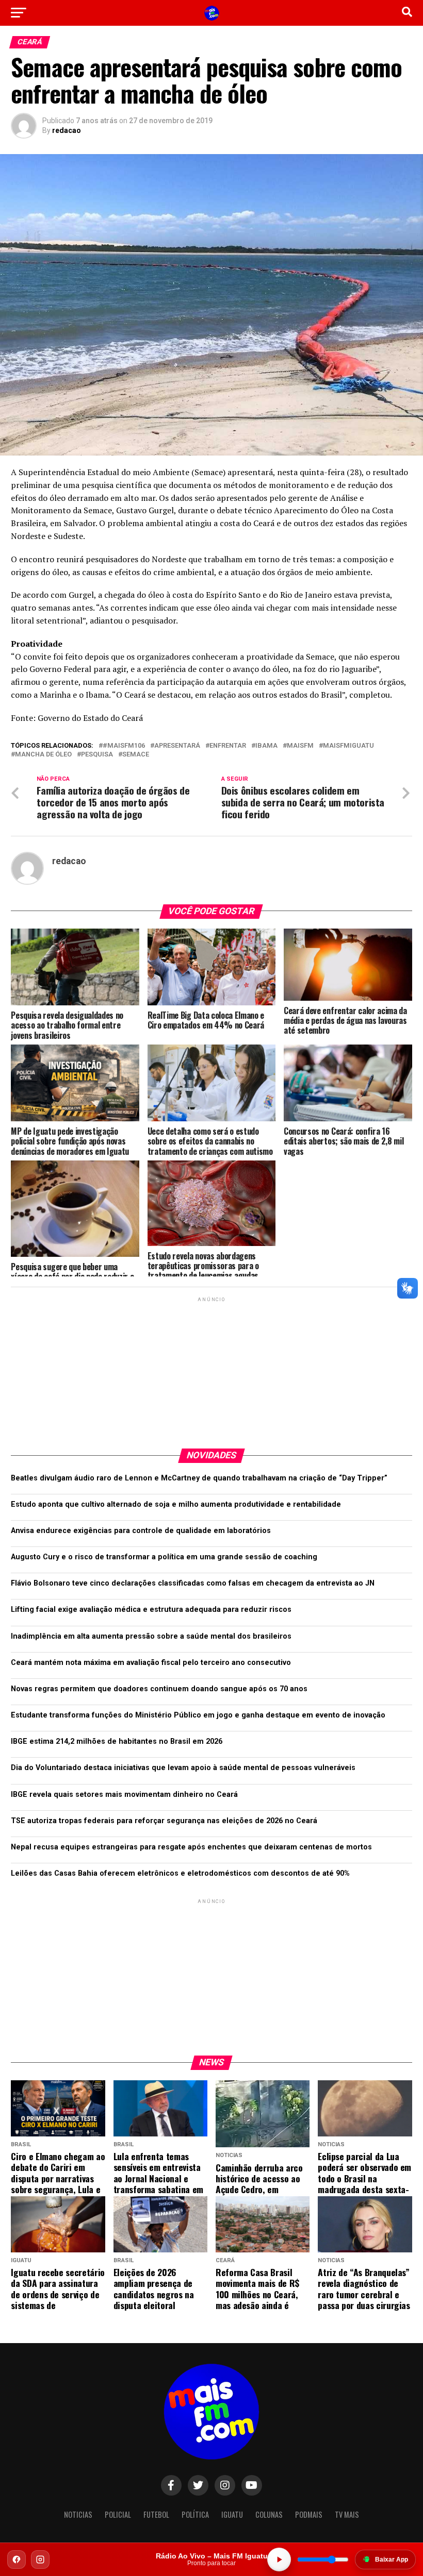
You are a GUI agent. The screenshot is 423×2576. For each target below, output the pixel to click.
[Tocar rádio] (279, 2560)
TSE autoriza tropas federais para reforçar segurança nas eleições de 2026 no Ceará (164, 1821)
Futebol (156, 2514)
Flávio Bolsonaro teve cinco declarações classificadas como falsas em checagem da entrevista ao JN (193, 1583)
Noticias (78, 2514)
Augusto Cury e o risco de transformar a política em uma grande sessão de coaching (164, 1557)
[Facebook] (17, 2560)
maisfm (300, 746)
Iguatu (232, 2514)
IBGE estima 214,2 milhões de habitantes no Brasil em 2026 (117, 1741)
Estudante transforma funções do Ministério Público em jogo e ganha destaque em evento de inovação (198, 1715)
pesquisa (97, 755)
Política (195, 2514)
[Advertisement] (211, 1369)
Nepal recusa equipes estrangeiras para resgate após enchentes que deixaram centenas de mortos (191, 1847)
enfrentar (228, 746)
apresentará (177, 746)
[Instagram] (40, 2560)
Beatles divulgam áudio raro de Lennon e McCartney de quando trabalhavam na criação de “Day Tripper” (199, 1478)
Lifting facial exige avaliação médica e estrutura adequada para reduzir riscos (151, 1610)
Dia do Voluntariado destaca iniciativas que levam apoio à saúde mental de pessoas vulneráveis (183, 1768)
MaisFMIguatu (348, 746)
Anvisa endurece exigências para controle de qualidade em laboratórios (141, 1531)
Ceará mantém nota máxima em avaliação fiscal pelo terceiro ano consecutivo (151, 1663)
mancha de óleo (43, 755)
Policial (118, 2514)
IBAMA (266, 746)
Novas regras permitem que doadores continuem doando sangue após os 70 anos (159, 1689)
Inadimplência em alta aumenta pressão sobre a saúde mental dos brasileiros (151, 1636)
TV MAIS (347, 2514)
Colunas (269, 2514)
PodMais (309, 2514)
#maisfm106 (124, 746)
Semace (136, 755)
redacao (67, 130)
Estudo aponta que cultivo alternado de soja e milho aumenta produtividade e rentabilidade (176, 1504)
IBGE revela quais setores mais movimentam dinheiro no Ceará (124, 1795)
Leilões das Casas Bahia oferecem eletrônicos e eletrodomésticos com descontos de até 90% (180, 1873)
